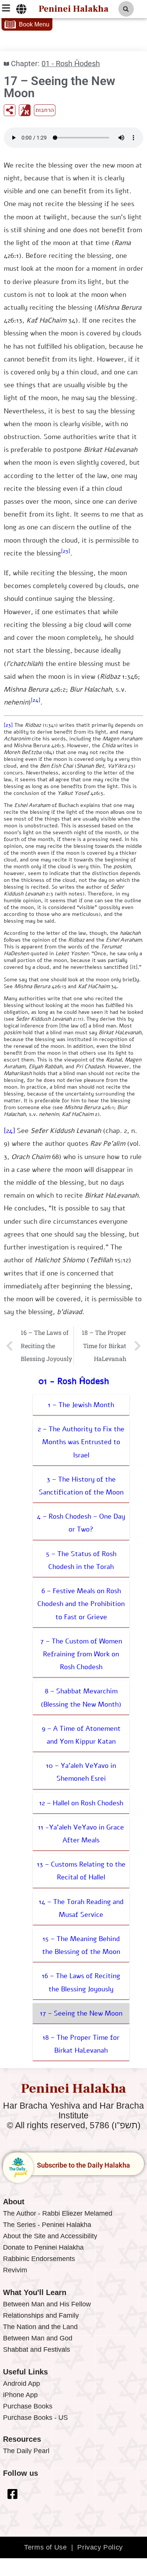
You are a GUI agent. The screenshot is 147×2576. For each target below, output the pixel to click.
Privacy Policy (100, 2547)
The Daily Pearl (26, 2451)
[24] (36, 700)
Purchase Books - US (35, 2418)
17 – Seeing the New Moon (81, 2013)
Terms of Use (45, 2547)
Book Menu (34, 24)
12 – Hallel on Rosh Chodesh (81, 1803)
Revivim (15, 2270)
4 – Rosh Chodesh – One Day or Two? (81, 1523)
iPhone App (20, 2395)
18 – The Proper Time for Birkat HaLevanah (81, 2044)
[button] (126, 9)
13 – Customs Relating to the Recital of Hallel (81, 1871)
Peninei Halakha (73, 9)
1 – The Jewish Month (81, 1405)
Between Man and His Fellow (47, 2304)
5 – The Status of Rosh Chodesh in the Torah (81, 1560)
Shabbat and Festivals (37, 2349)
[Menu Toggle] (21, 9)
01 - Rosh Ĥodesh (71, 64)
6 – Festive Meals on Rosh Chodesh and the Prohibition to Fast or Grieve (81, 1604)
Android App (21, 2384)
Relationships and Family (41, 2315)
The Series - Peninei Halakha (47, 2225)
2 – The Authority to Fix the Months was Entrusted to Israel (81, 1442)
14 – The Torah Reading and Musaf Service (81, 1908)
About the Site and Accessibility (50, 2236)
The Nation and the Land (40, 2327)
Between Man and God (38, 2338)
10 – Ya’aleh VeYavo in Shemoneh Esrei (81, 1772)
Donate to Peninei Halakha (43, 2247)
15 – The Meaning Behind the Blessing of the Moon (81, 1945)
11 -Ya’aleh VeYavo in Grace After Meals (81, 1834)
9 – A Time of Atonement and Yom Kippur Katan (81, 1735)
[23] (66, 551)
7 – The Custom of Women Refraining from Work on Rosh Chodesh (81, 1654)
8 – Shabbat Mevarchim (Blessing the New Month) (81, 1698)
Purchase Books (28, 2406)
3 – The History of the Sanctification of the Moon (81, 1486)
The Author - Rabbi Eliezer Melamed (58, 2213)
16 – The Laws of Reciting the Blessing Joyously (81, 1982)
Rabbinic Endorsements (39, 2259)
